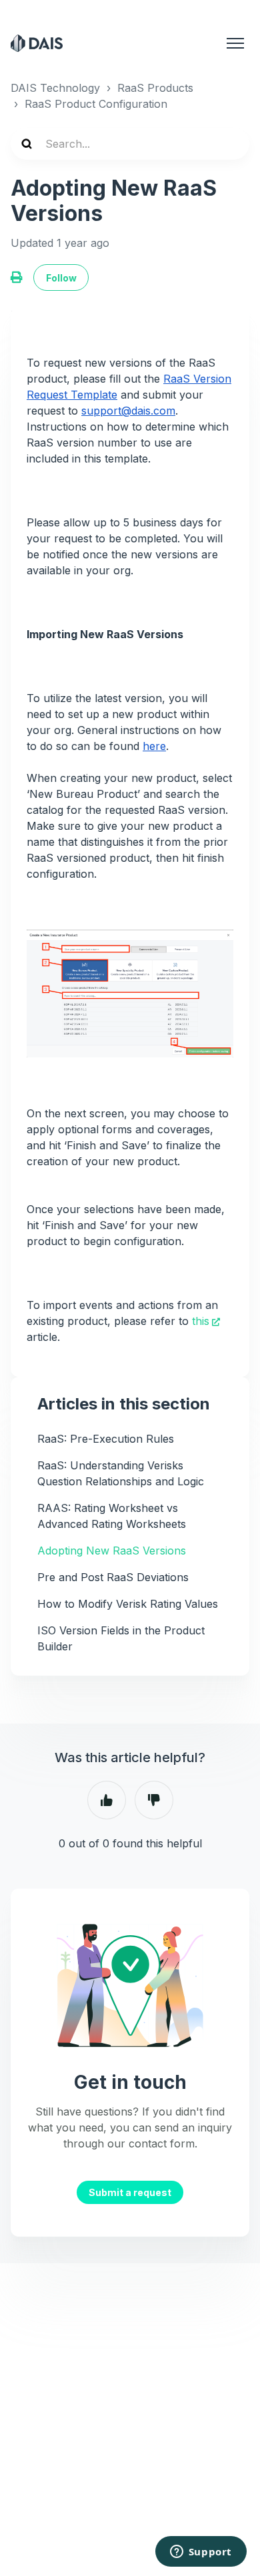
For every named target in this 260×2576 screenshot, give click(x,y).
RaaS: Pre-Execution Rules (106, 1439)
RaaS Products (155, 88)
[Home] (37, 43)
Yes (107, 1800)
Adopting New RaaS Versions (112, 1551)
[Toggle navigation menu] (235, 43)
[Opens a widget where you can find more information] (201, 2553)
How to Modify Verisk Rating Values (128, 1604)
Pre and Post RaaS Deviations (113, 1577)
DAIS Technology (55, 88)
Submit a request (130, 2192)
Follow (61, 278)
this (201, 1321)
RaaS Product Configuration (96, 104)
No (154, 1800)
